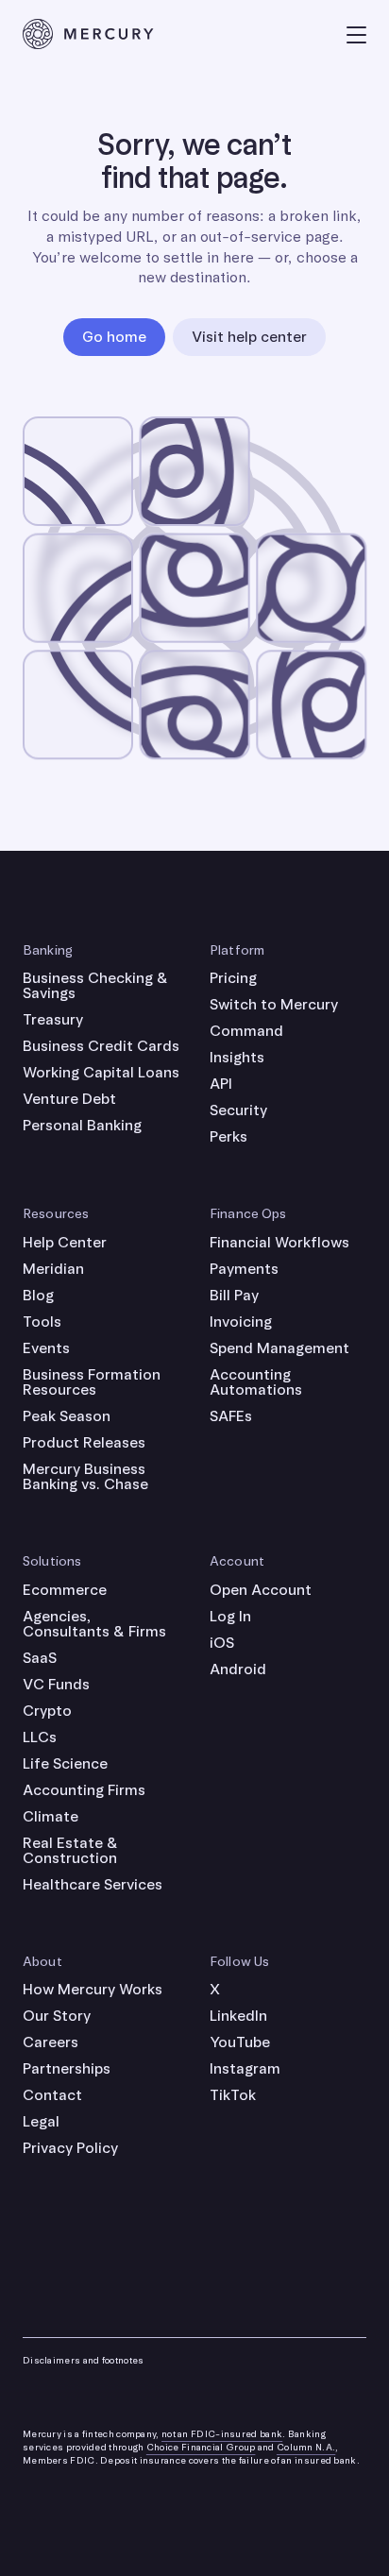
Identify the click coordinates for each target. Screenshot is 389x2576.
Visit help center (249, 337)
